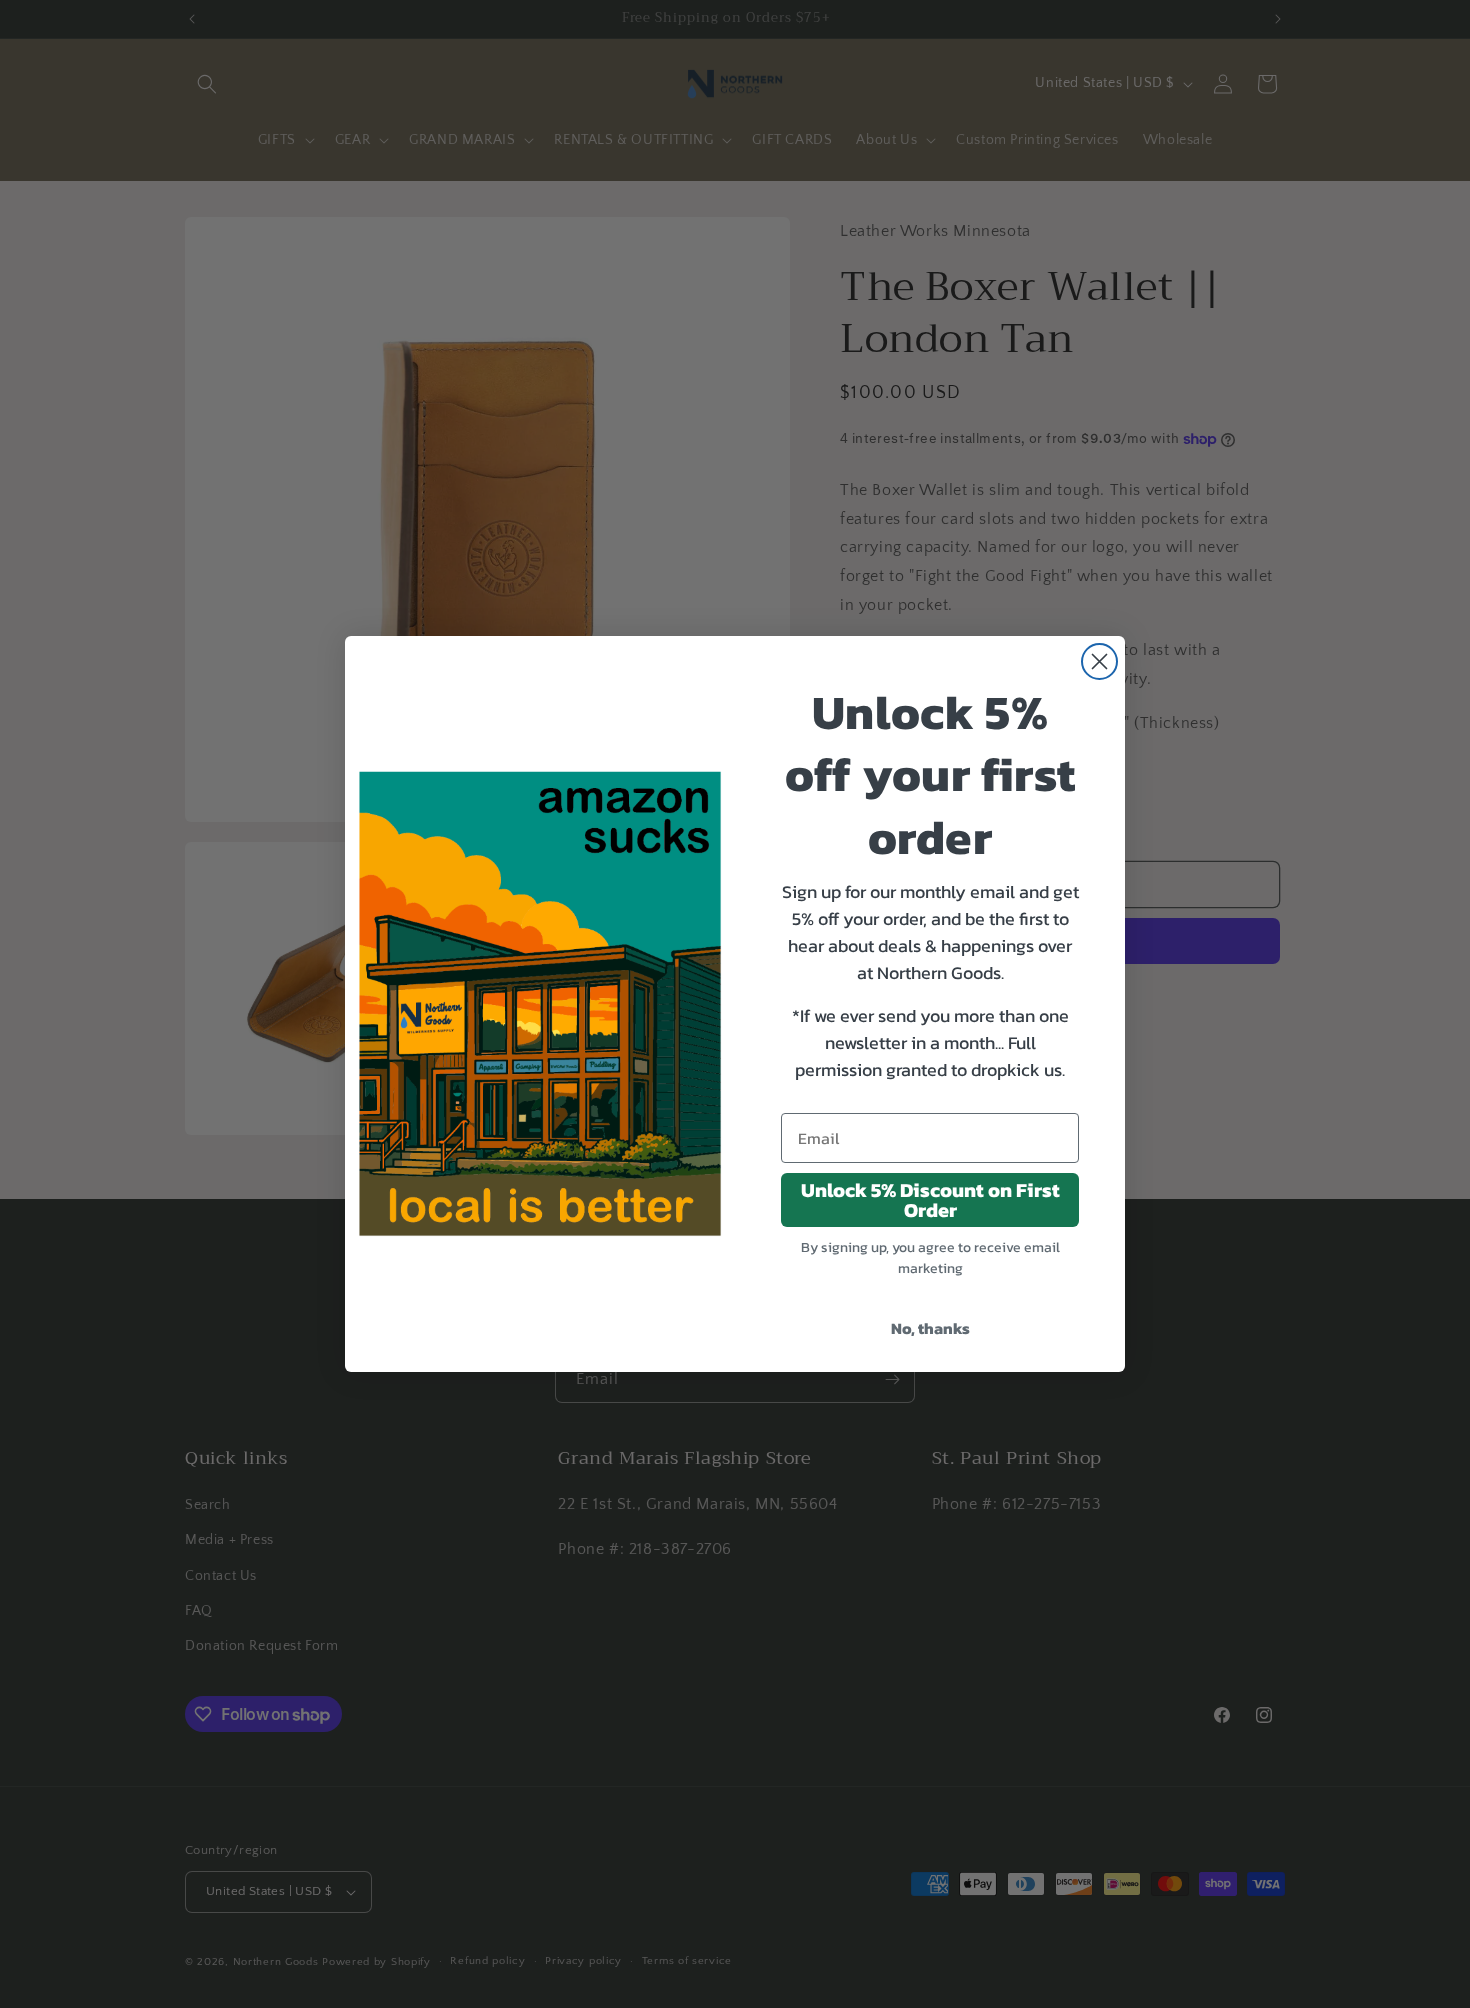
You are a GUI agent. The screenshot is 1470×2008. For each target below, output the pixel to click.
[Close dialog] (1099, 661)
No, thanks (930, 1328)
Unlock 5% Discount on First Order (930, 1200)
